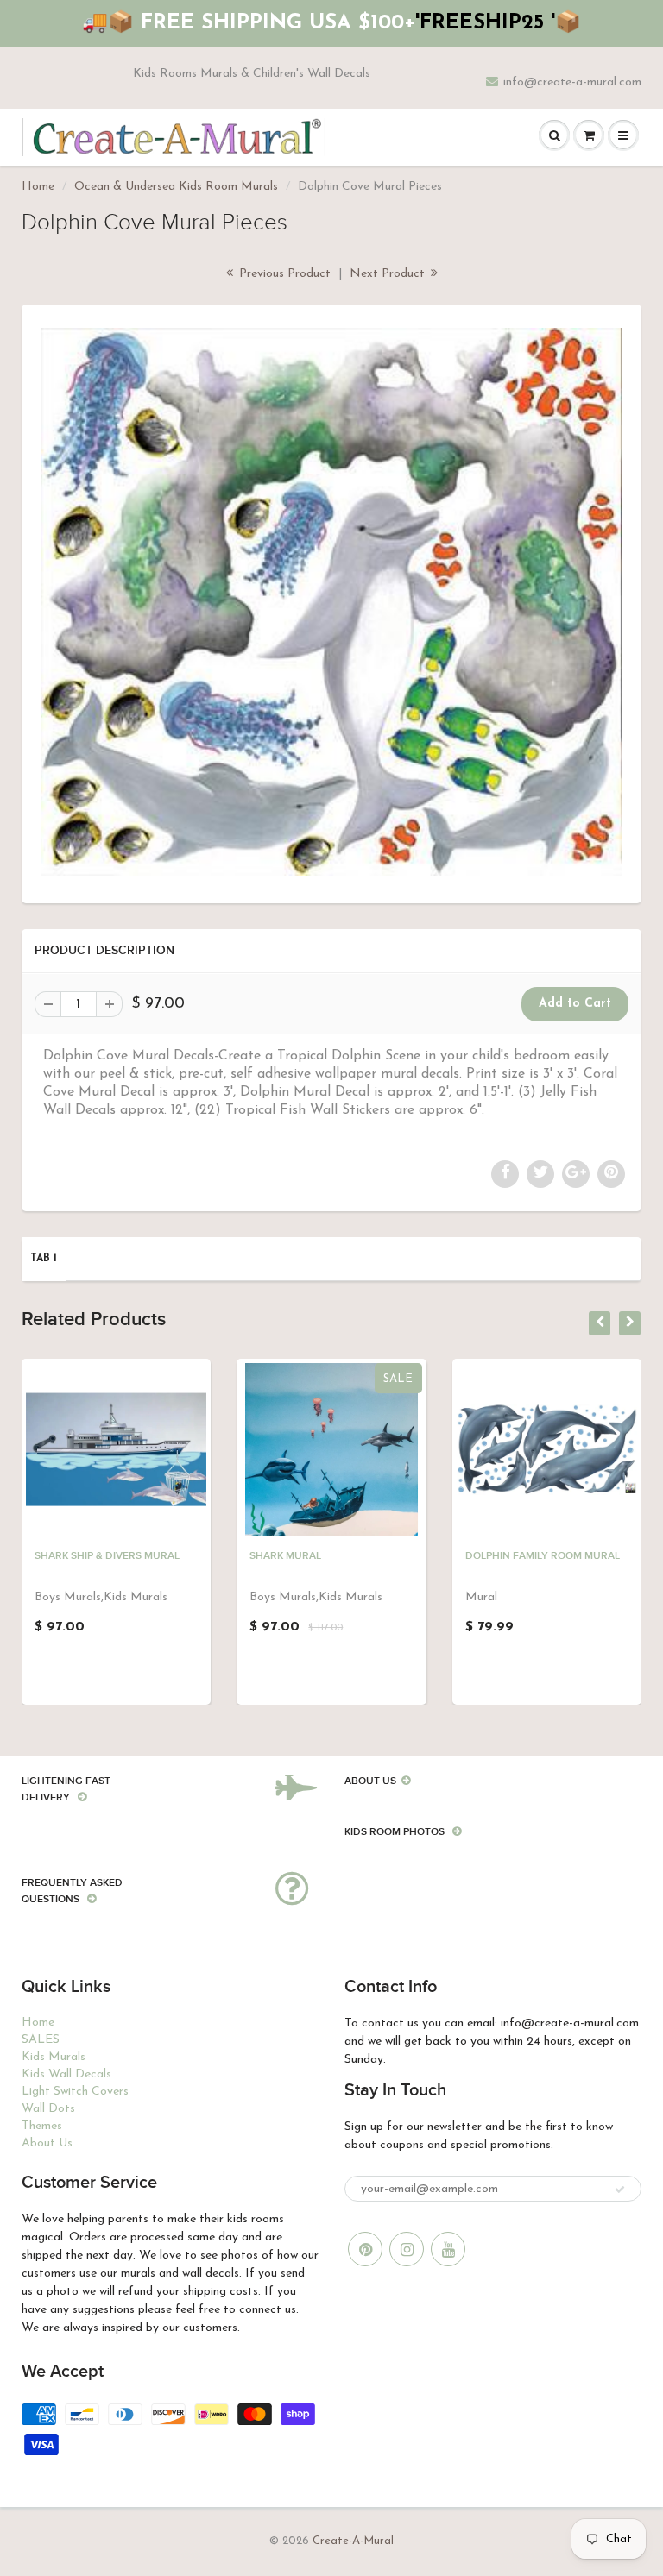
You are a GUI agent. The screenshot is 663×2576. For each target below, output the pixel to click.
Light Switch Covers (75, 2092)
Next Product (389, 274)
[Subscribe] (620, 2190)
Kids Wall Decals (66, 2074)
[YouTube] (448, 2249)
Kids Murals (54, 2057)
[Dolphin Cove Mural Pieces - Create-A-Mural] (331, 602)
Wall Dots (48, 2109)
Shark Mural (285, 1556)
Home (38, 187)
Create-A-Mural (353, 2541)
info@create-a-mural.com (572, 82)
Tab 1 (44, 1259)
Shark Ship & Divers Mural (107, 1556)
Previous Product (283, 274)
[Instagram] (407, 2249)
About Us (47, 2143)
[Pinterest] (365, 2249)
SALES (41, 2040)
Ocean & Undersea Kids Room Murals (176, 187)
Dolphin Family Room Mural (543, 1556)
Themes (42, 2126)
